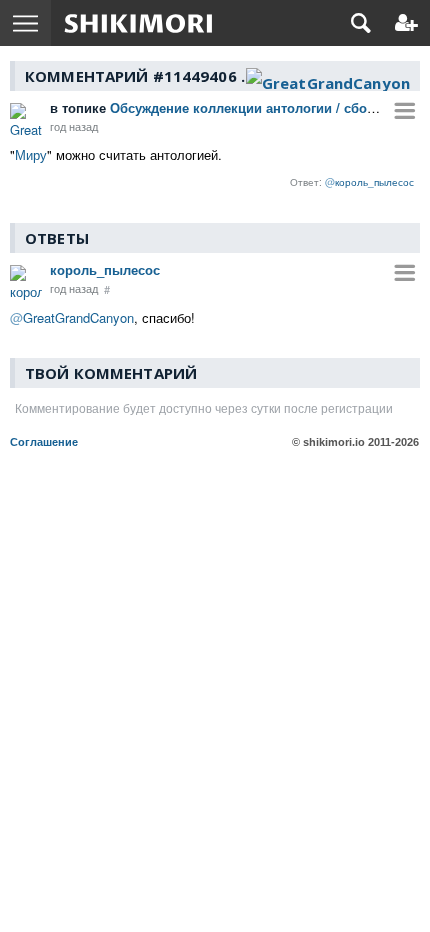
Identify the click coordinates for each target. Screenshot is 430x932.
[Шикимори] (138, 23)
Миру (31, 154)
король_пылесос (105, 269)
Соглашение (44, 442)
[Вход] (406, 23)
